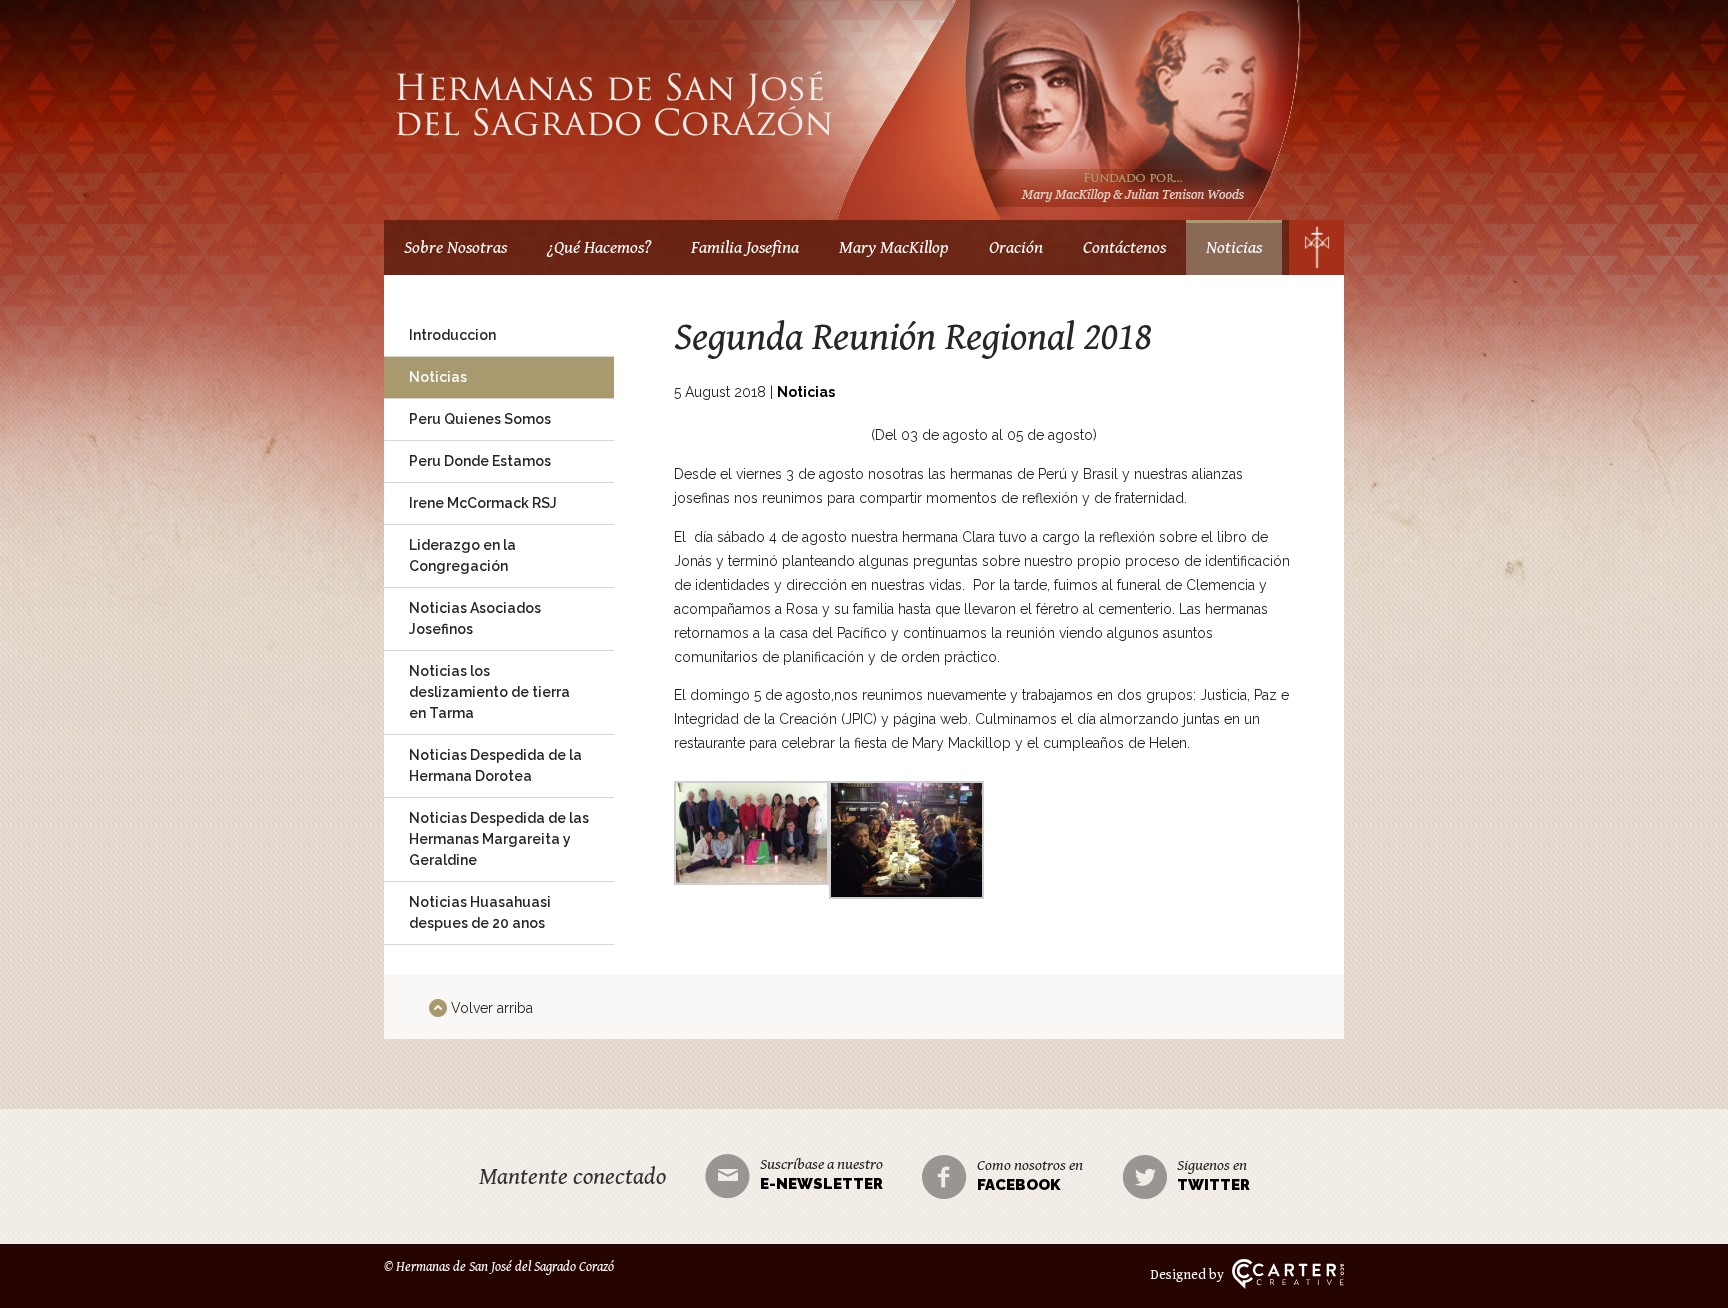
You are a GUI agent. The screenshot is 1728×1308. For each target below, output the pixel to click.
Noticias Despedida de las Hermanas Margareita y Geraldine (499, 839)
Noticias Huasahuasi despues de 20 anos (480, 912)
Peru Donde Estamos (480, 461)
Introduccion (452, 335)
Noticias (1234, 247)
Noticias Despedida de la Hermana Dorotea (495, 765)
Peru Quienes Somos (480, 419)
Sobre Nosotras (455, 247)
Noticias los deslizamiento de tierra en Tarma (489, 692)
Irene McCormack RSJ (483, 503)
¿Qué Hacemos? (599, 247)
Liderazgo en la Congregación (462, 555)
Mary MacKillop (894, 247)
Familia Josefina (745, 247)
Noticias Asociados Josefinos (475, 618)
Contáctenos (1124, 247)
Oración (1016, 247)
